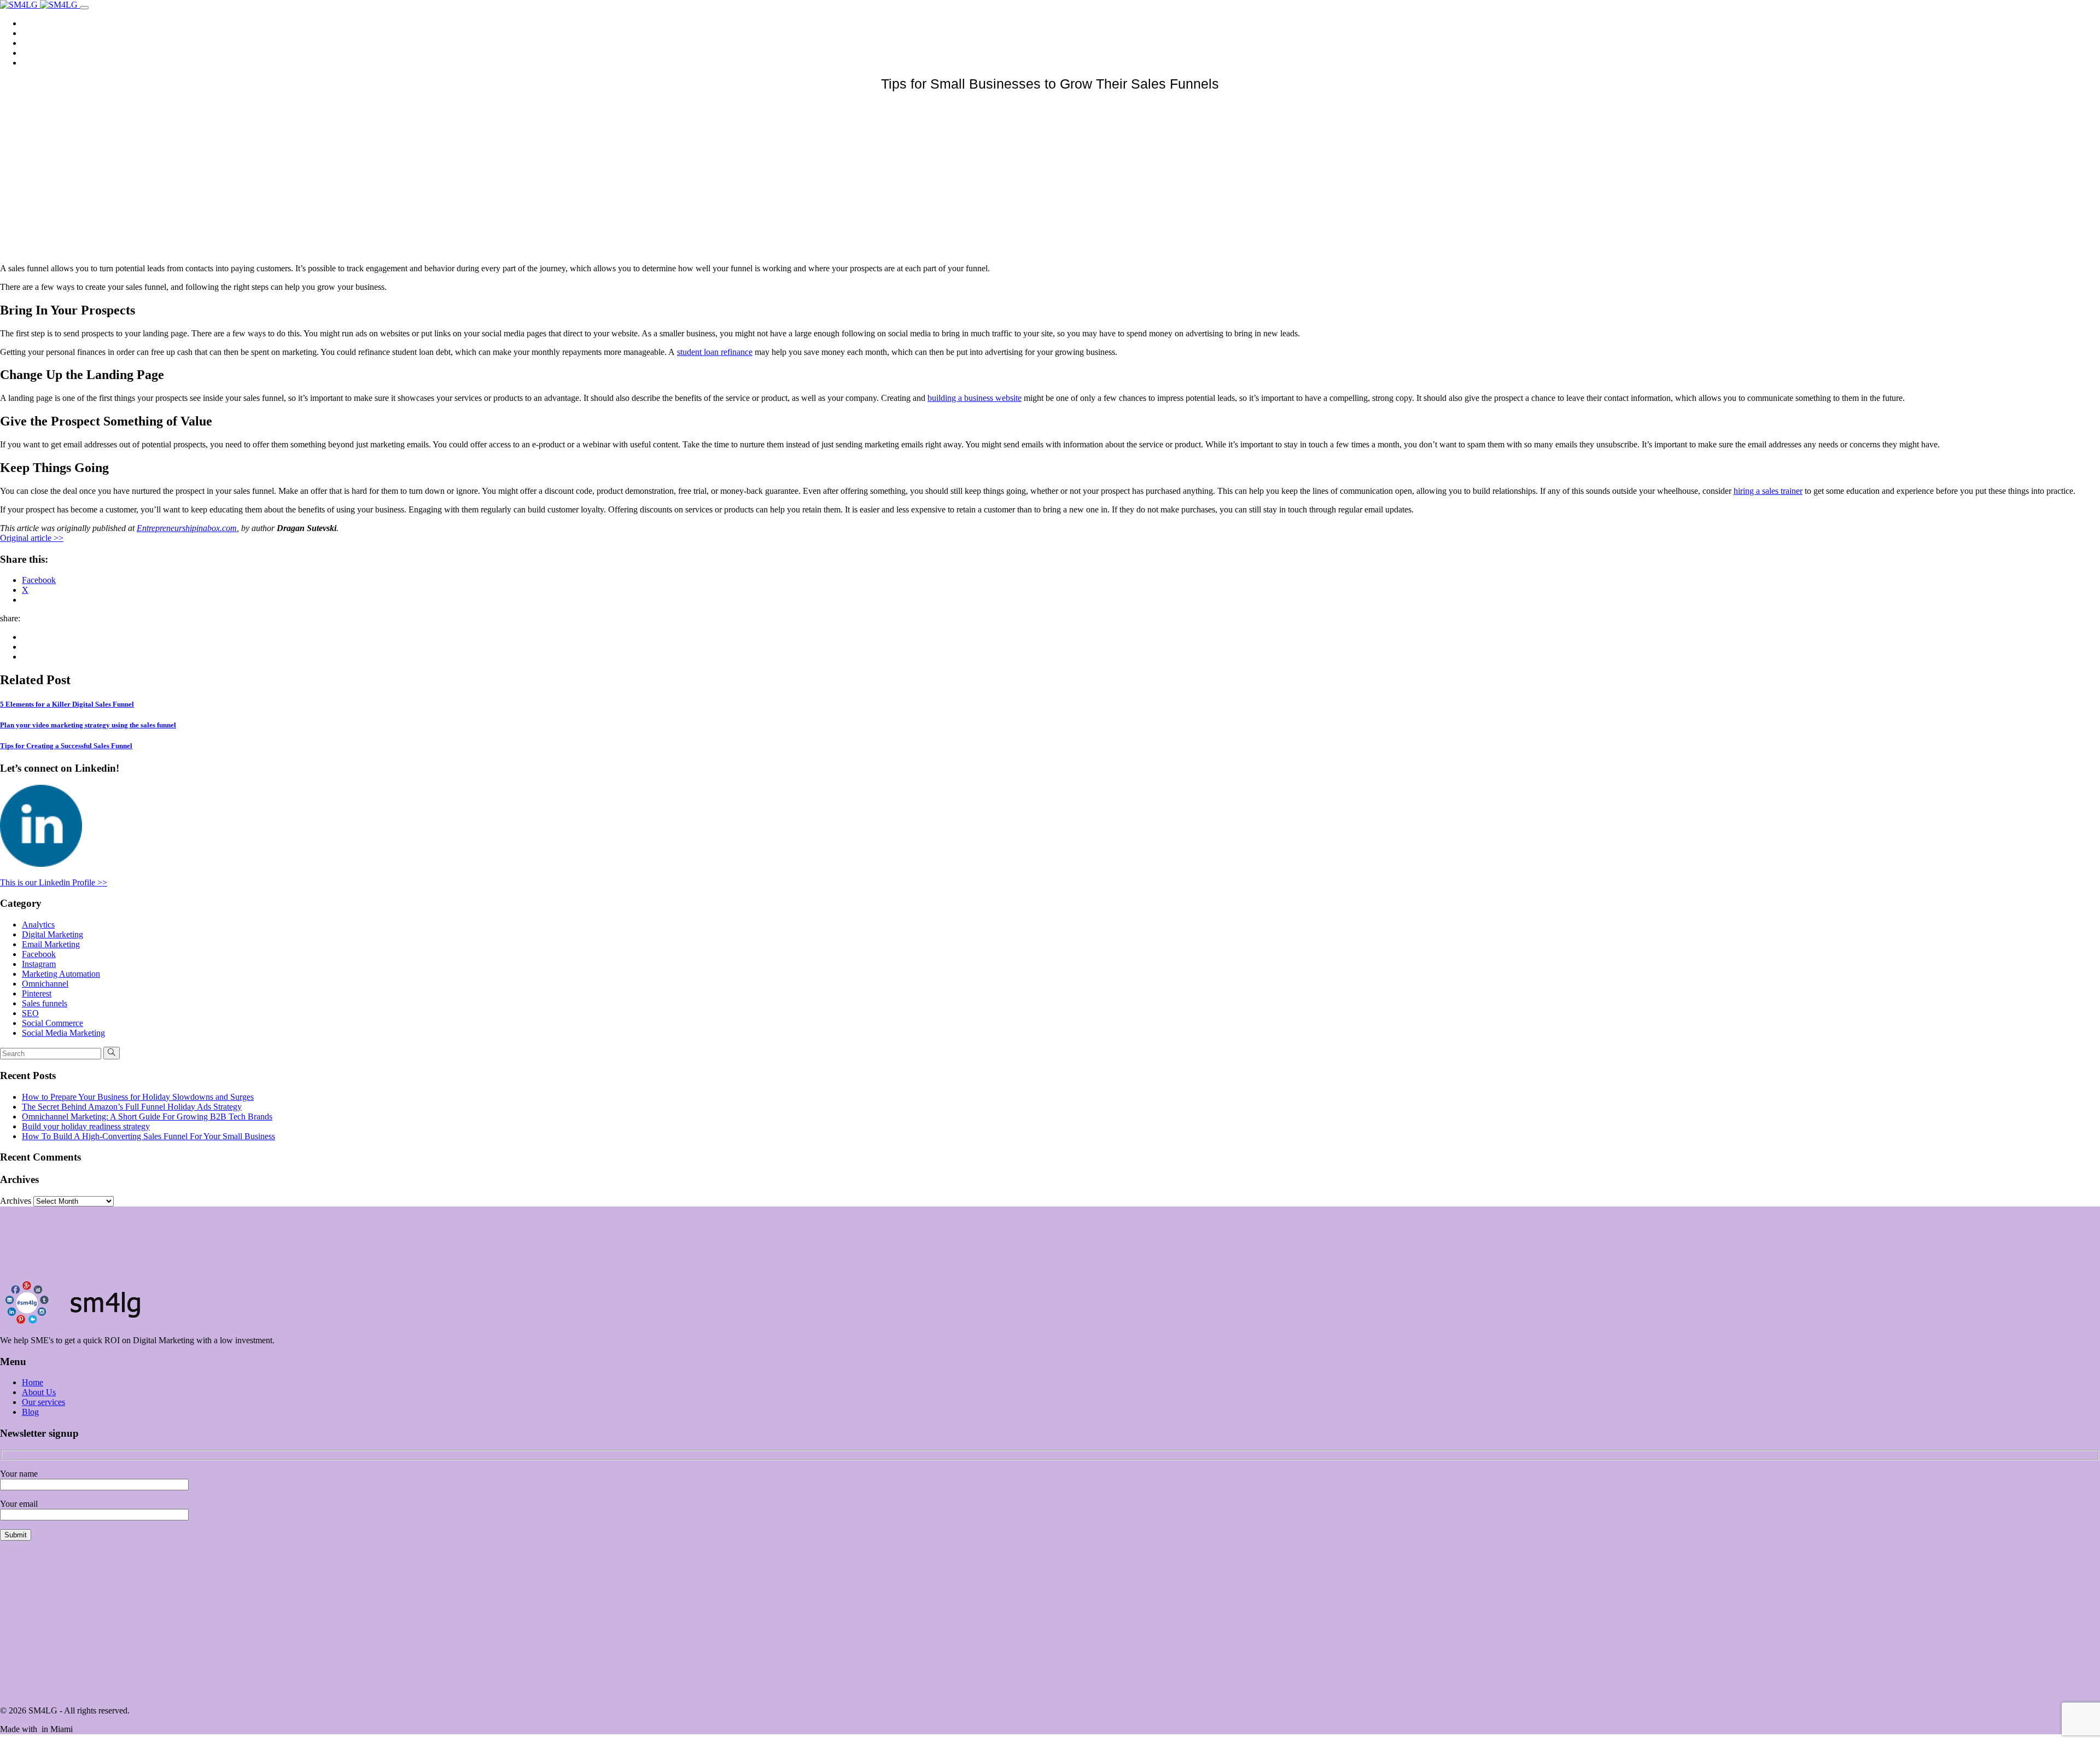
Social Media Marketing (63, 1033)
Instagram (39, 964)
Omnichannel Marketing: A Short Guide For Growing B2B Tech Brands (147, 1117)
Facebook (39, 954)
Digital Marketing (52, 934)
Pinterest (37, 993)
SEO (30, 1013)
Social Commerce (52, 1023)
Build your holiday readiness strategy (86, 1126)
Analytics (38, 925)
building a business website (975, 398)
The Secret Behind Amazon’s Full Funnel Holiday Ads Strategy (132, 1107)
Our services (45, 43)
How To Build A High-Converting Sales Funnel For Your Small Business (148, 1136)
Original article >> (32, 538)
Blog (31, 53)
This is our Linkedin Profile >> (54, 882)
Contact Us (42, 63)
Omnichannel (45, 984)
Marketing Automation (61, 974)
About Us (40, 33)
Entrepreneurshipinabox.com (187, 528)
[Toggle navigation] (84, 8)
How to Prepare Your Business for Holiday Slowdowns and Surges (138, 1097)
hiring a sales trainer (1768, 491)
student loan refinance (715, 352)
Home (34, 23)
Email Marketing (51, 944)
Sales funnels (45, 1003)
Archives (16, 1201)
